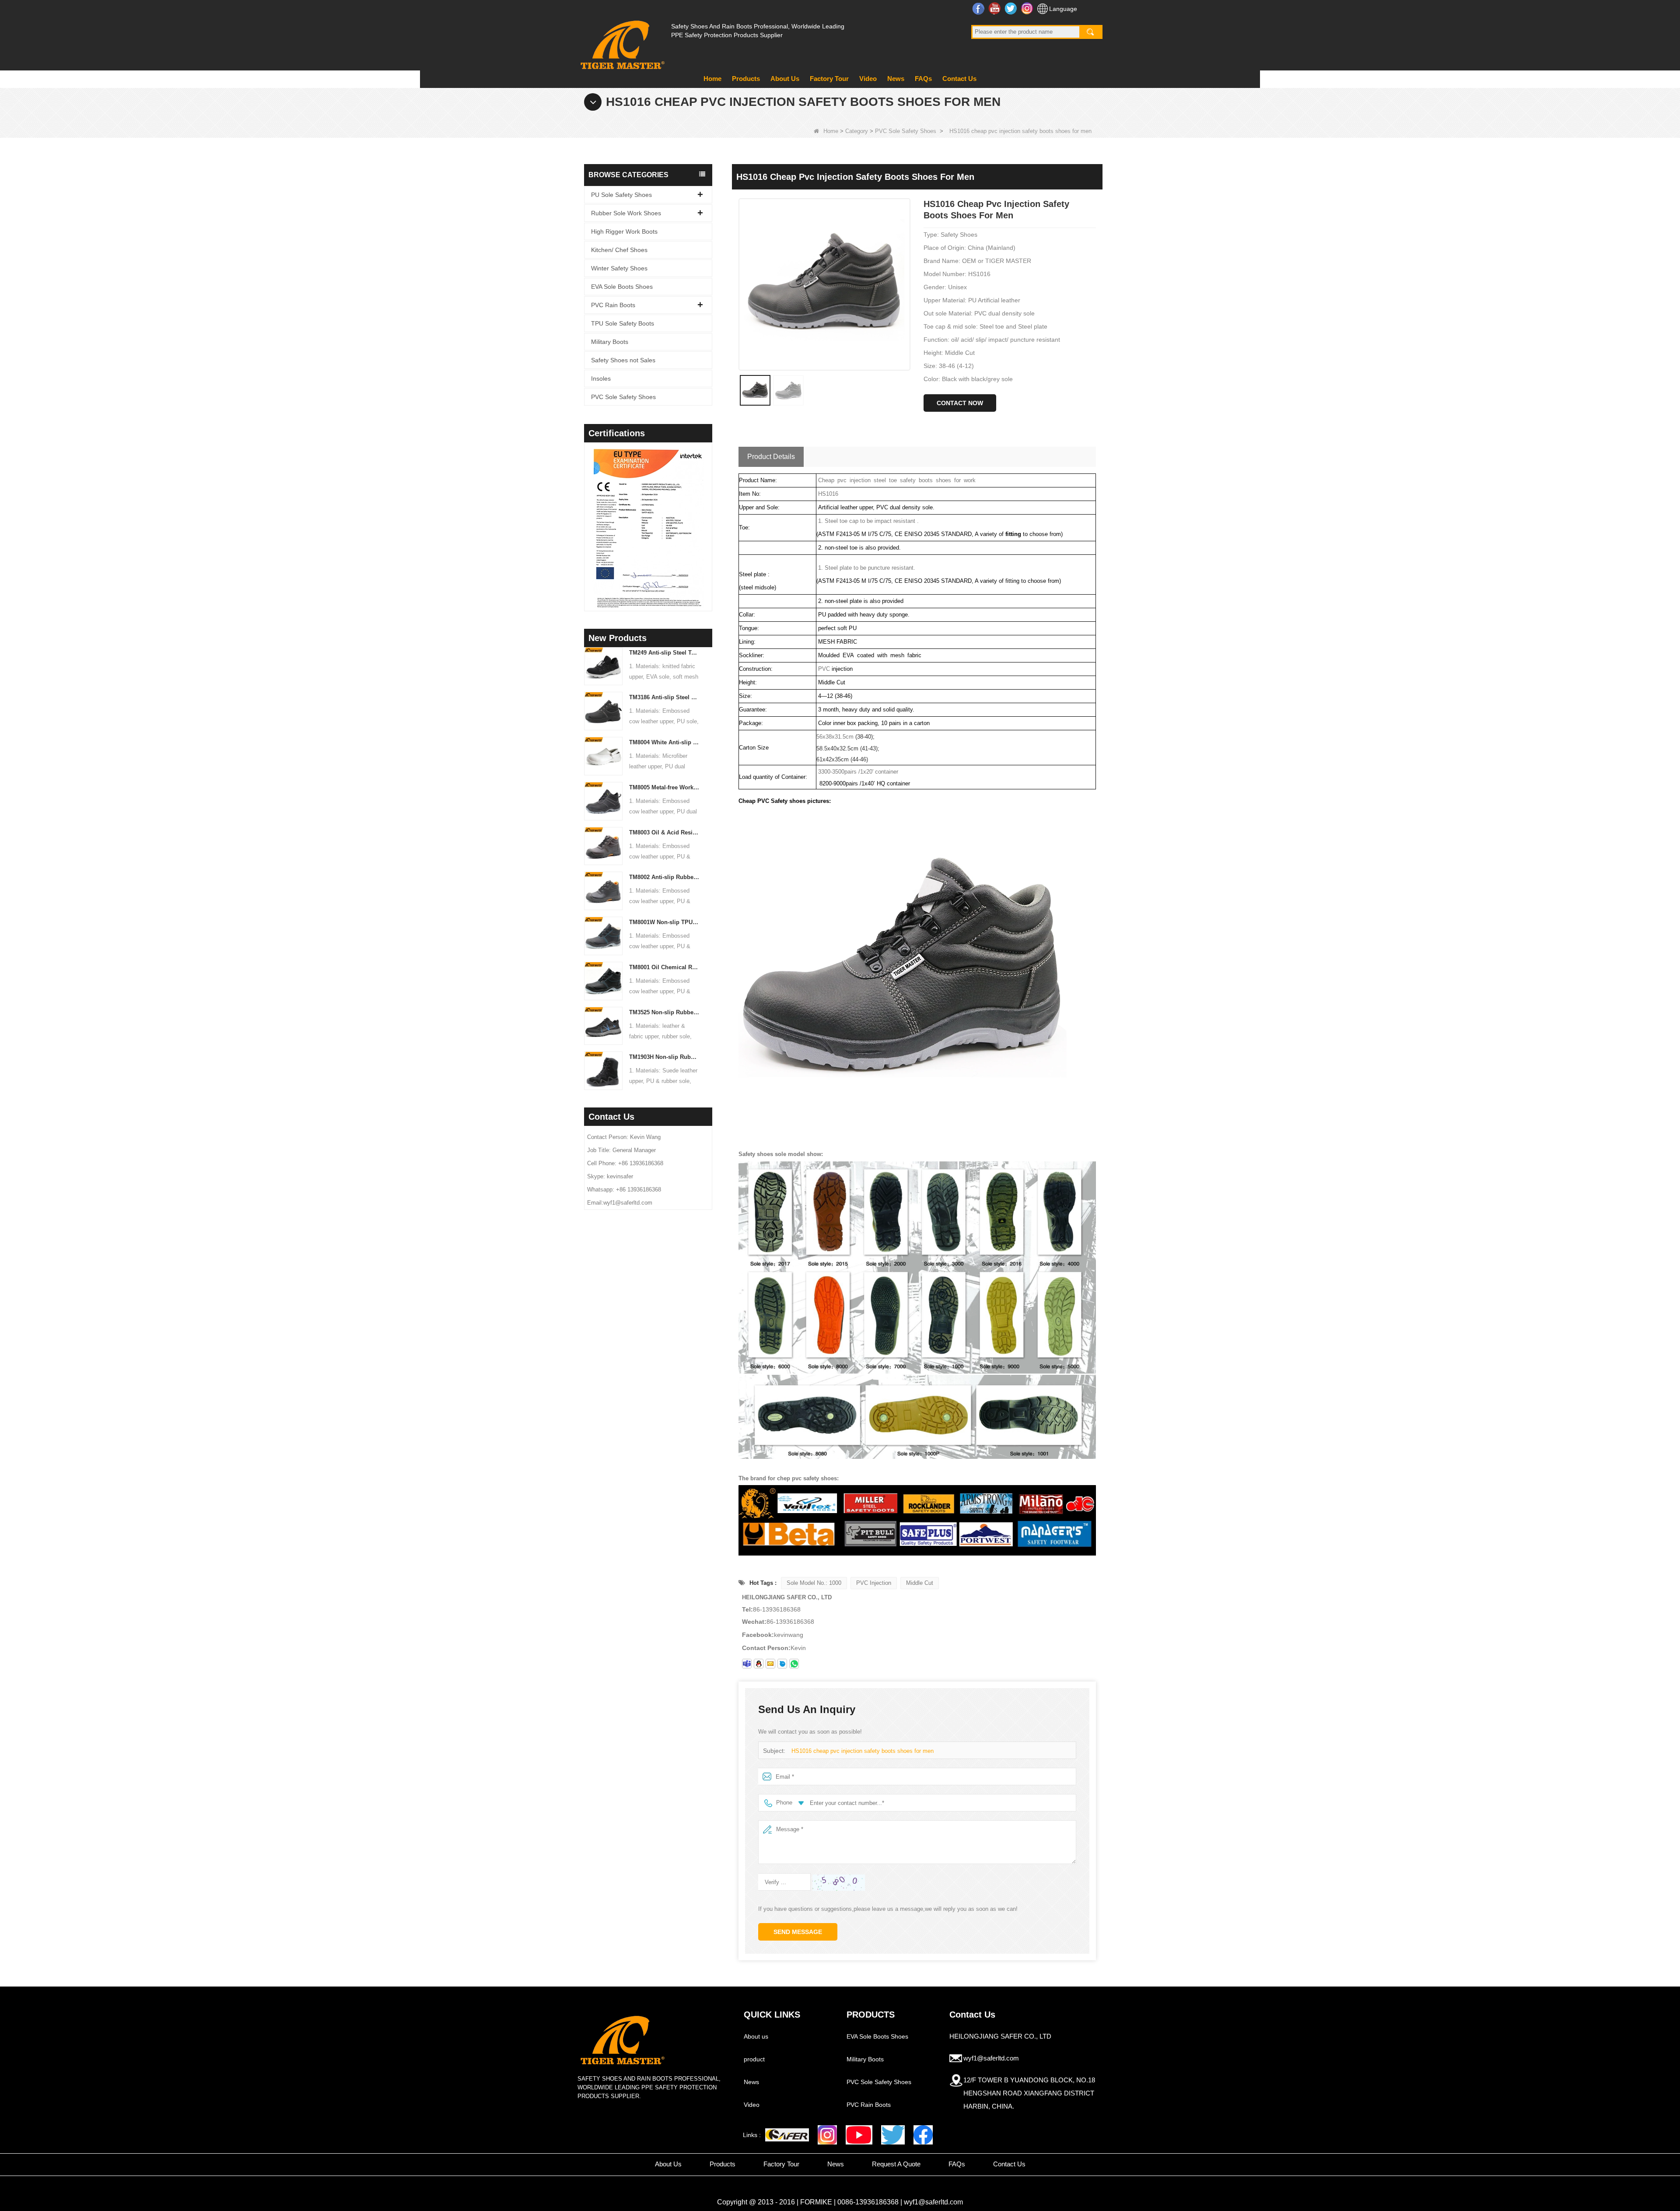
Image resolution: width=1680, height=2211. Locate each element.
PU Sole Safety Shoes (621, 195)
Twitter (1012, 8)
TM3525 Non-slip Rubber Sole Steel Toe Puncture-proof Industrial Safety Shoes (664, 1012)
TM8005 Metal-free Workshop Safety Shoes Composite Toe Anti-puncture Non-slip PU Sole (664, 787)
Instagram (1028, 8)
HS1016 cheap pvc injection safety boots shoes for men (863, 1751)
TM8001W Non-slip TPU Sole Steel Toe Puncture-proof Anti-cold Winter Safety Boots (664, 922)
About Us (785, 79)
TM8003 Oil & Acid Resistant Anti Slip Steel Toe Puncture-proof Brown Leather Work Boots (664, 832)
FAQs (923, 79)
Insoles (601, 378)
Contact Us (959, 79)
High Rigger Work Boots (624, 231)
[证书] (648, 528)
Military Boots (610, 342)
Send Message (798, 1932)
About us (756, 2036)
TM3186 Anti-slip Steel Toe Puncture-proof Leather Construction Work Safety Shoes (664, 697)
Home (712, 79)
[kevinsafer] (747, 1664)
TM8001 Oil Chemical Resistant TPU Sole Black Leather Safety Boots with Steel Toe (664, 967)
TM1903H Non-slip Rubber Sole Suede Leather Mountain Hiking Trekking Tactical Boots (664, 1057)
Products (746, 79)
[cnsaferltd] (782, 1664)
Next (709, 515)
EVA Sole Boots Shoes (622, 287)
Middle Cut (920, 1583)
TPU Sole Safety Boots (623, 323)
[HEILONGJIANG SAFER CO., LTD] (621, 41)
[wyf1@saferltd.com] (770, 1664)
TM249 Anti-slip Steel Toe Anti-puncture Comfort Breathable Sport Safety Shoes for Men (664, 653)
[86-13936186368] (794, 1664)
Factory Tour (829, 79)
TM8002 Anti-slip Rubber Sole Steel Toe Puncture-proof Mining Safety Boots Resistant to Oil (664, 877)
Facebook (979, 8)
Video (868, 79)
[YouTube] (859, 2135)
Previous (588, 515)
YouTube (996, 8)
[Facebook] (923, 2135)
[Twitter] (893, 2135)
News (896, 79)
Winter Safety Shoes (619, 268)
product (754, 2059)
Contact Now (960, 403)
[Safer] (787, 2135)
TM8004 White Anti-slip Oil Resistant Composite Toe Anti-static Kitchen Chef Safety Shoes (664, 742)
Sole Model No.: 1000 (814, 1583)
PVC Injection (874, 1583)
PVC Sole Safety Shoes (906, 131)
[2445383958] (759, 1664)
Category (857, 131)
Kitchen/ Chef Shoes (619, 250)
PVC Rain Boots (613, 305)
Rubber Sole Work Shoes (626, 213)
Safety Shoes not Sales (623, 360)
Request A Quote (896, 2164)
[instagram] (827, 2135)
